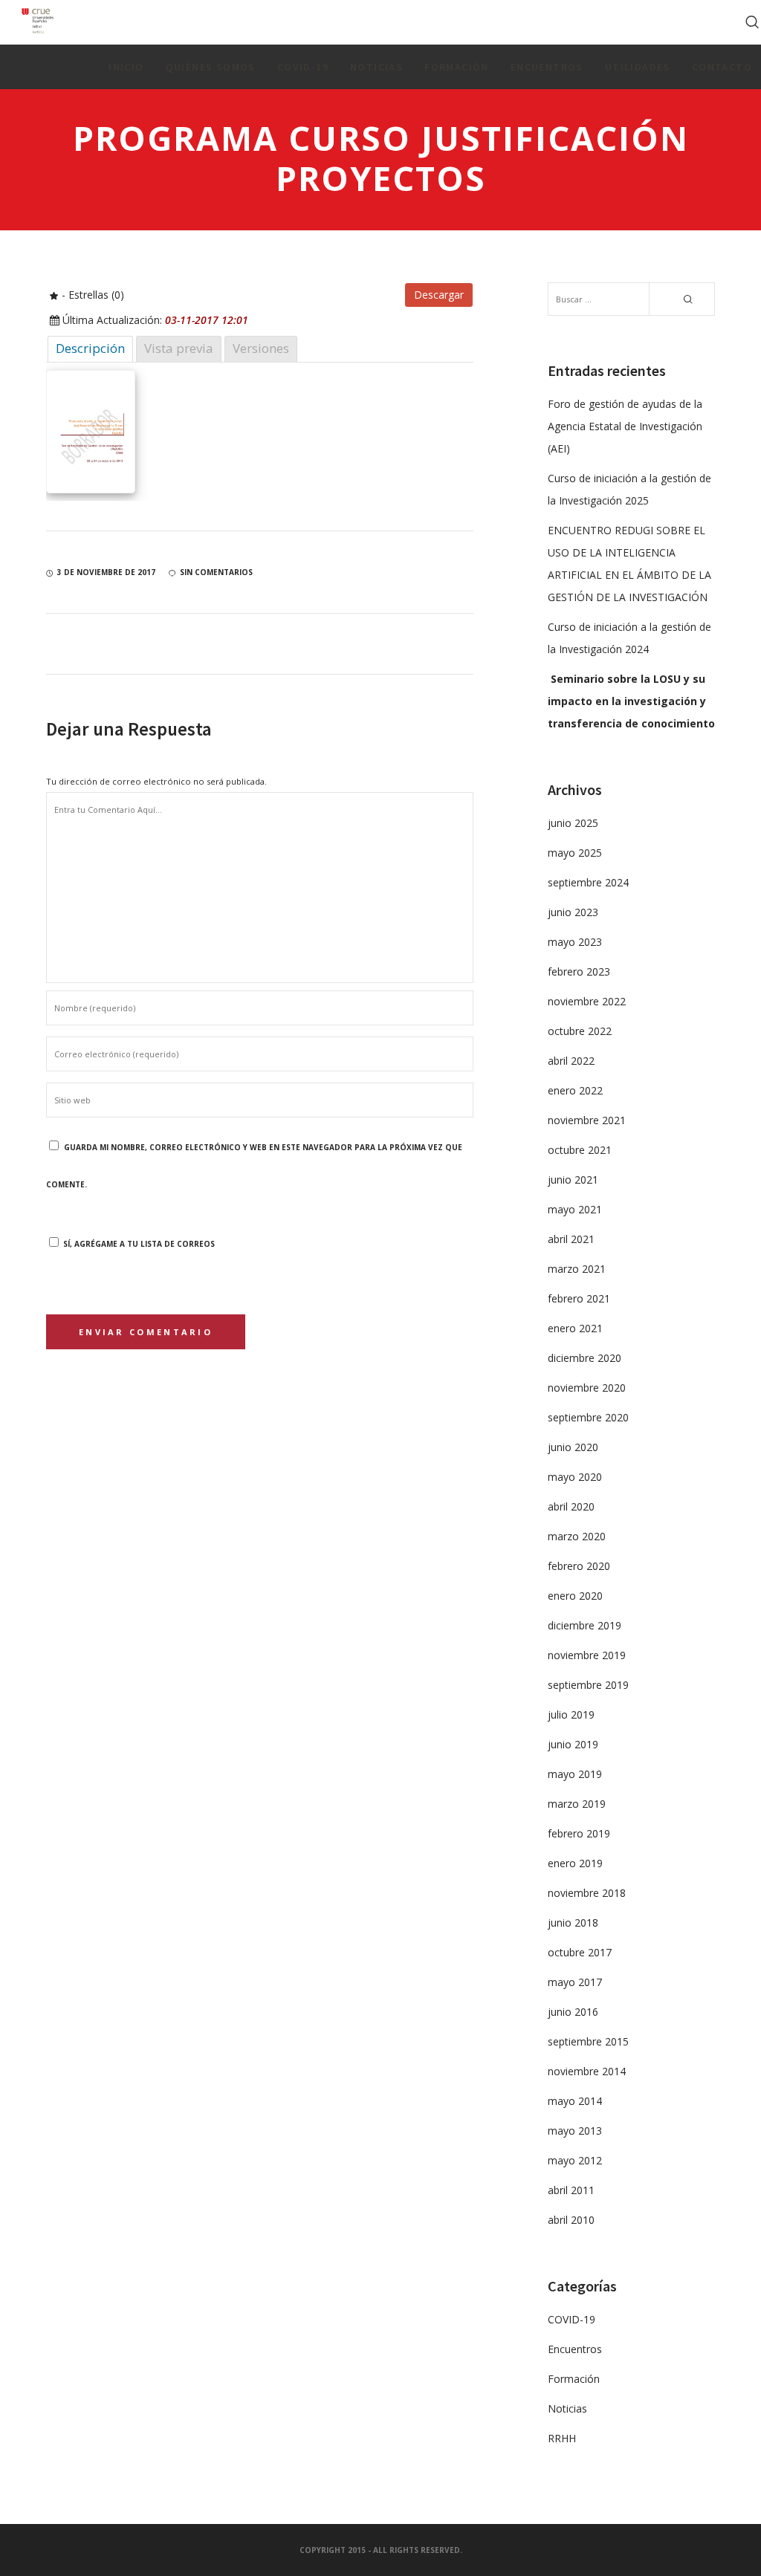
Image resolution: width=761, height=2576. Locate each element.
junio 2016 (573, 2012)
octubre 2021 (580, 1150)
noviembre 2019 (587, 1655)
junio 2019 (573, 1744)
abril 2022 (571, 1061)
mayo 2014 (575, 2101)
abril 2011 (571, 2190)
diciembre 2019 (584, 1625)
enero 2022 (575, 1090)
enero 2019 (575, 1863)
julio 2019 (571, 1714)
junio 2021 (573, 1180)
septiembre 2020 (588, 1417)
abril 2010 (571, 2220)
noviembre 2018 (587, 1893)
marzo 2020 (577, 1536)
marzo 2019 (577, 1804)
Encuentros (575, 2349)
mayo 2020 (575, 1477)
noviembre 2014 (587, 2071)
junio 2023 (573, 912)
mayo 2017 (575, 1982)
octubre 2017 (580, 1952)
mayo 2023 (575, 942)
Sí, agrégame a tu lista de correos (138, 1244)
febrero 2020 (579, 1566)
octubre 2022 (580, 1031)
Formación (574, 2379)
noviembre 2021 (587, 1120)
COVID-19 (571, 2319)
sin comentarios (216, 572)
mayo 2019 (575, 1774)
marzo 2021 (577, 1269)
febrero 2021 (579, 1298)
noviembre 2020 (587, 1388)
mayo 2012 (575, 2160)
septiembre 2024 (588, 882)
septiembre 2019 (588, 1685)
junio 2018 (573, 1923)
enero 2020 (575, 1596)
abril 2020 (571, 1506)
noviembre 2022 (587, 1001)
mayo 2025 (575, 853)
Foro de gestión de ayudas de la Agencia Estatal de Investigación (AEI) (625, 426)
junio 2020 (573, 1447)
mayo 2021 (575, 1209)
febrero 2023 (579, 971)
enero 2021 (575, 1328)
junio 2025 (573, 823)
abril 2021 (571, 1239)
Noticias (567, 2408)
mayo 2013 (575, 2131)
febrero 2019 (579, 1833)
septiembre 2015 (588, 2041)
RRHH (562, 2438)
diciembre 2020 (584, 1358)
